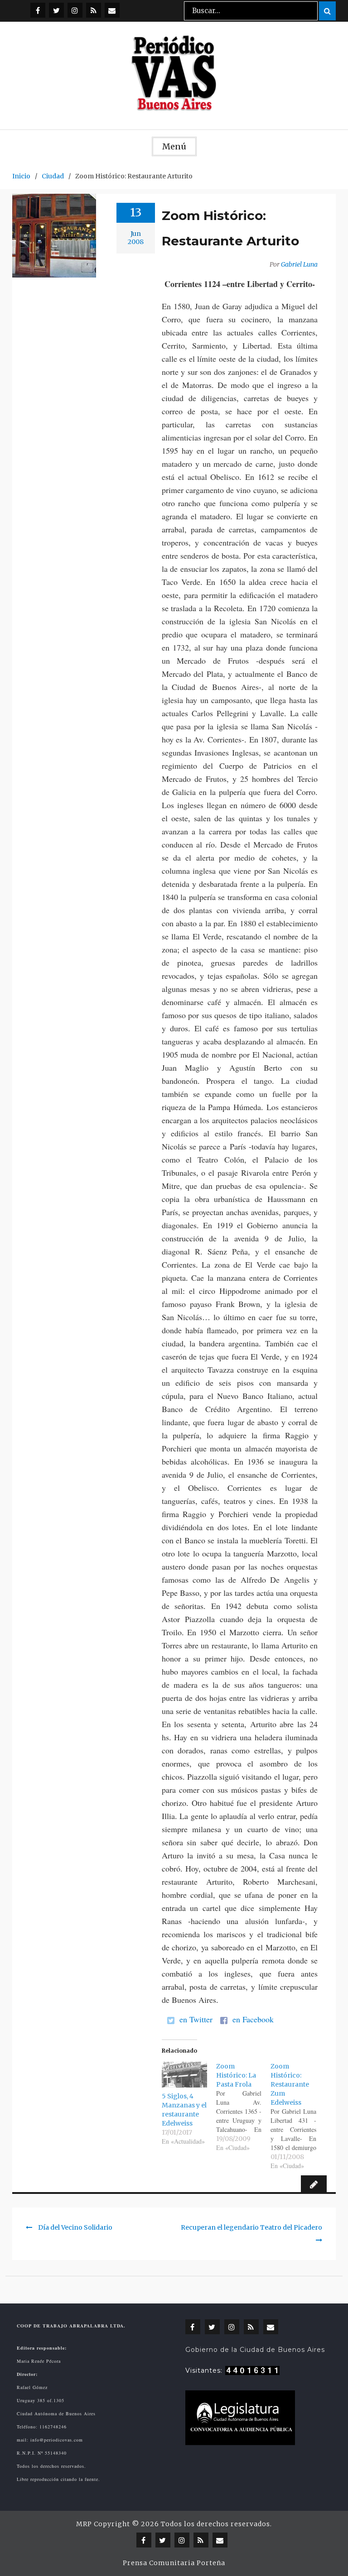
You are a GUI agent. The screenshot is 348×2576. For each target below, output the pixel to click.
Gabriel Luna (299, 264)
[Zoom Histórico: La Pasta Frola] (243, 2107)
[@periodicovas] (38, 10)
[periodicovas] (75, 10)
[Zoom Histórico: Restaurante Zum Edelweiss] (298, 2116)
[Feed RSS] (94, 10)
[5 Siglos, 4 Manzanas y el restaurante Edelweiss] (184, 2075)
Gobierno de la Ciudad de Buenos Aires (255, 2350)
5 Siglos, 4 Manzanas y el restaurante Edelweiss (184, 2110)
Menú (174, 146)
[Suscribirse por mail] (112, 10)
